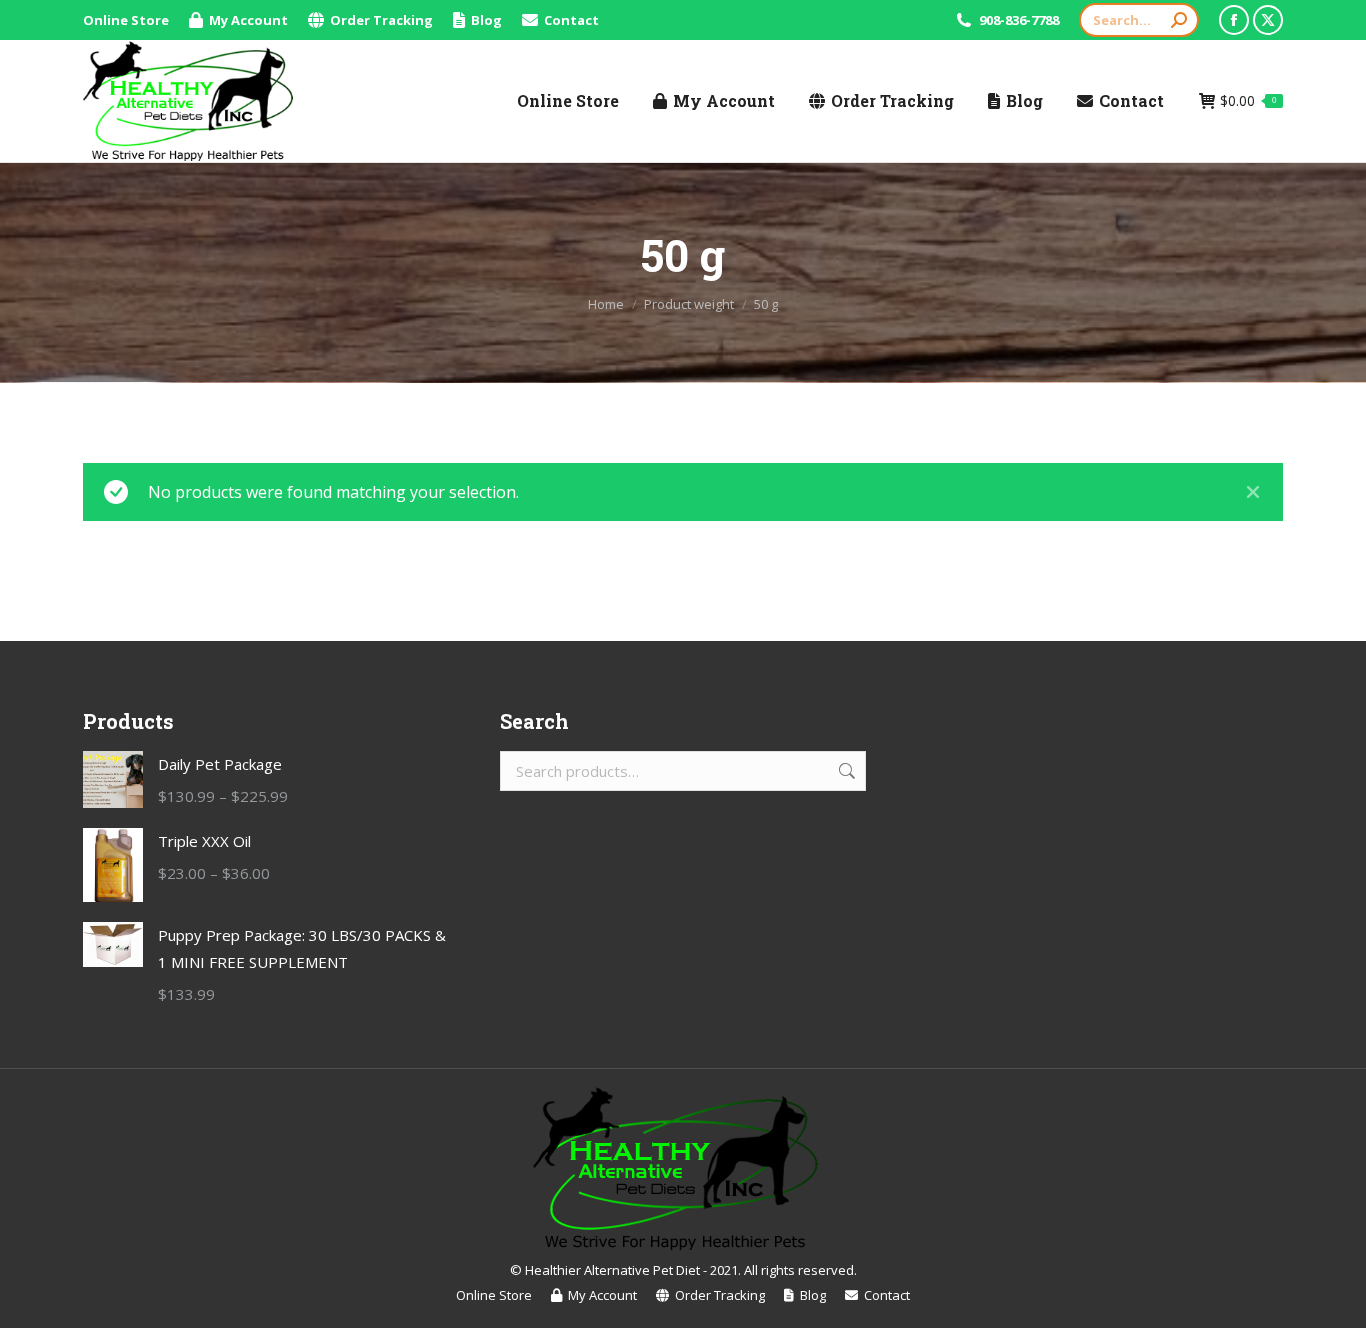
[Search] (1179, 20)
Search (845, 771)
